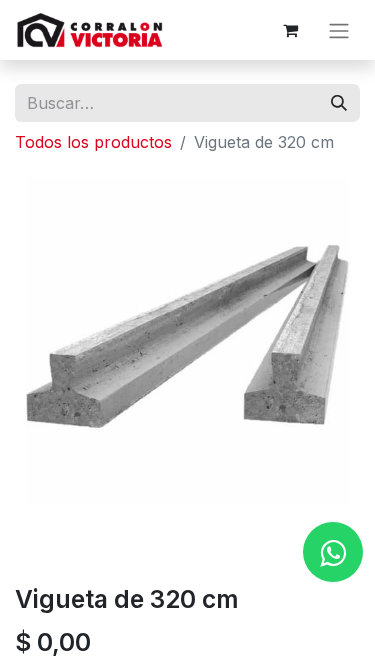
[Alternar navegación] (339, 30)
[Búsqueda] (339, 103)
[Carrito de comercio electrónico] (290, 30)
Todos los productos (93, 142)
